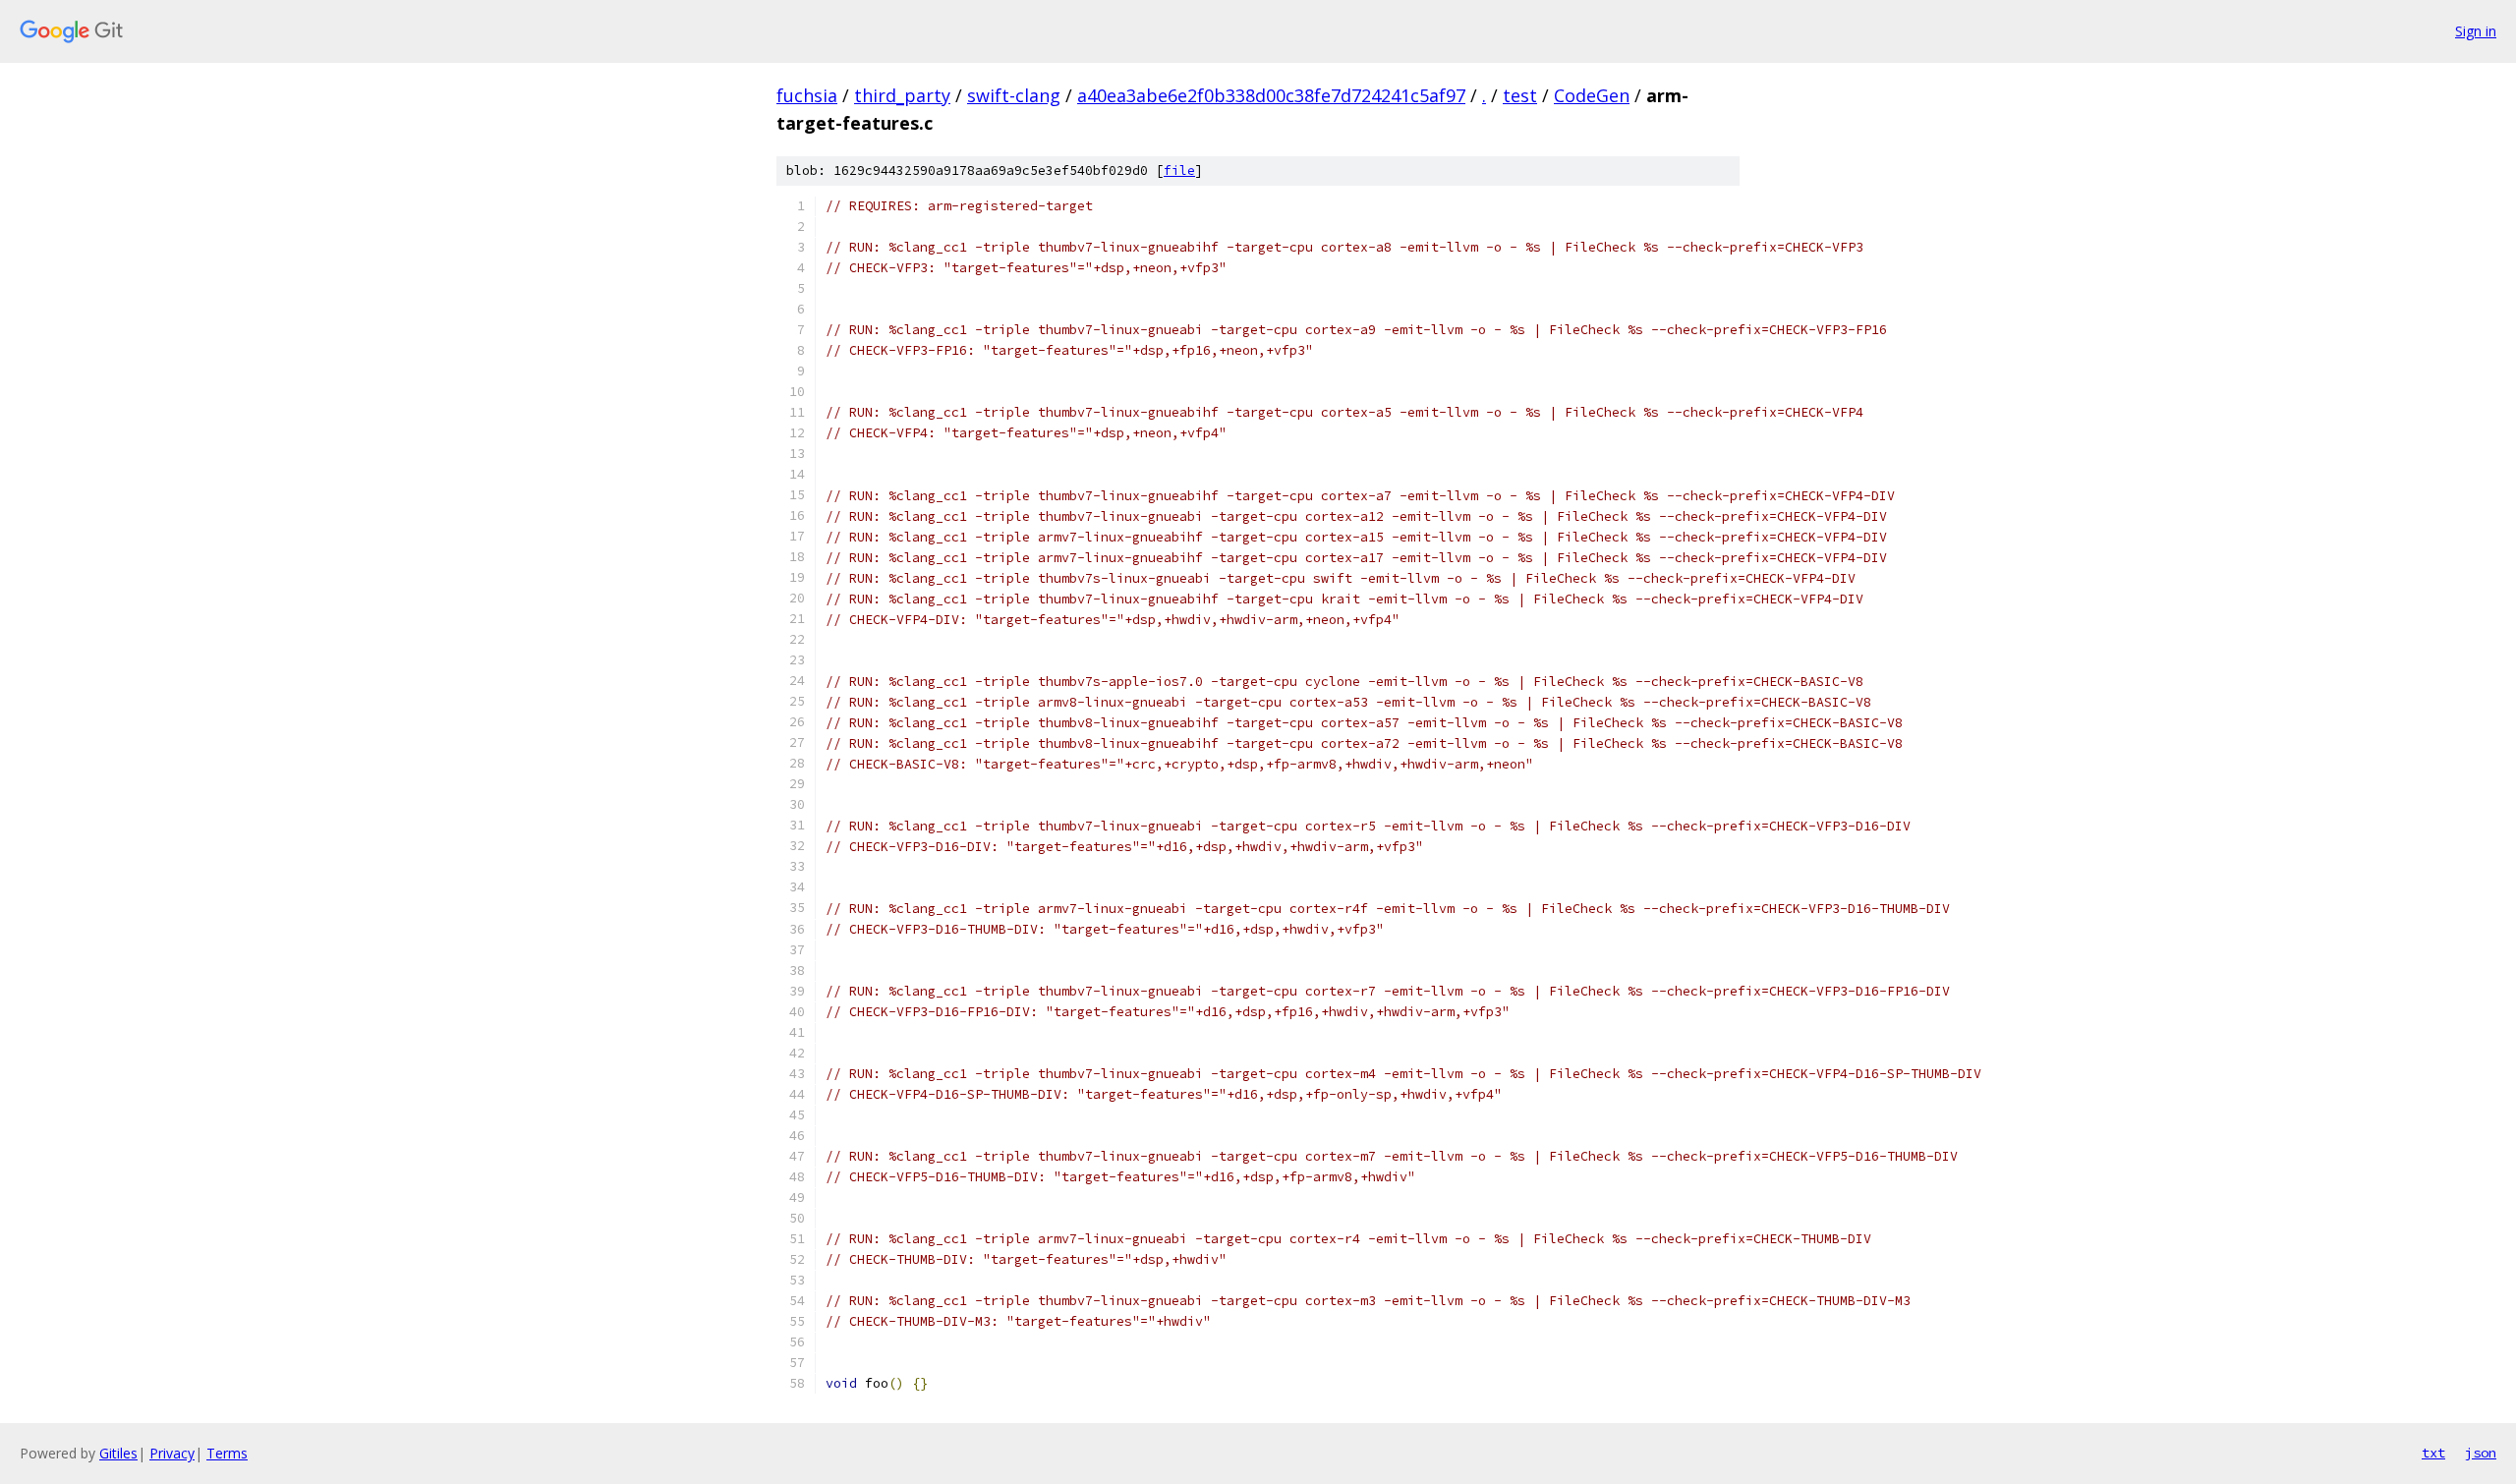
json (2481, 1453)
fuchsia (807, 95)
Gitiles (118, 1453)
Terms (227, 1453)
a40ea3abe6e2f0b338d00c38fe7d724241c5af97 (1271, 95)
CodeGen (1592, 95)
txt (2433, 1453)
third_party (902, 95)
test (1520, 95)
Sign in (2476, 31)
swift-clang (1014, 95)
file (1179, 171)
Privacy (172, 1453)
